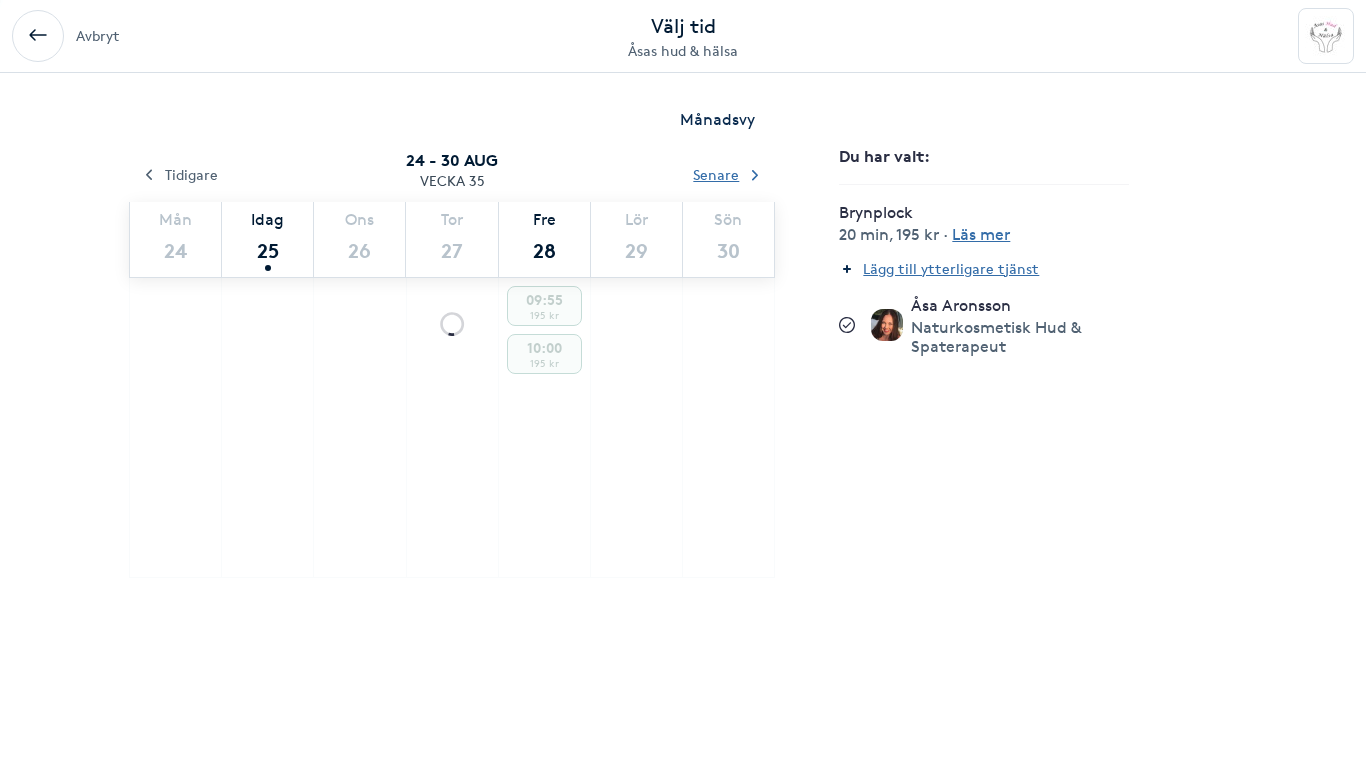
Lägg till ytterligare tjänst (951, 268)
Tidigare (191, 174)
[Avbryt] (38, 36)
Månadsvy (717, 119)
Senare (716, 174)
